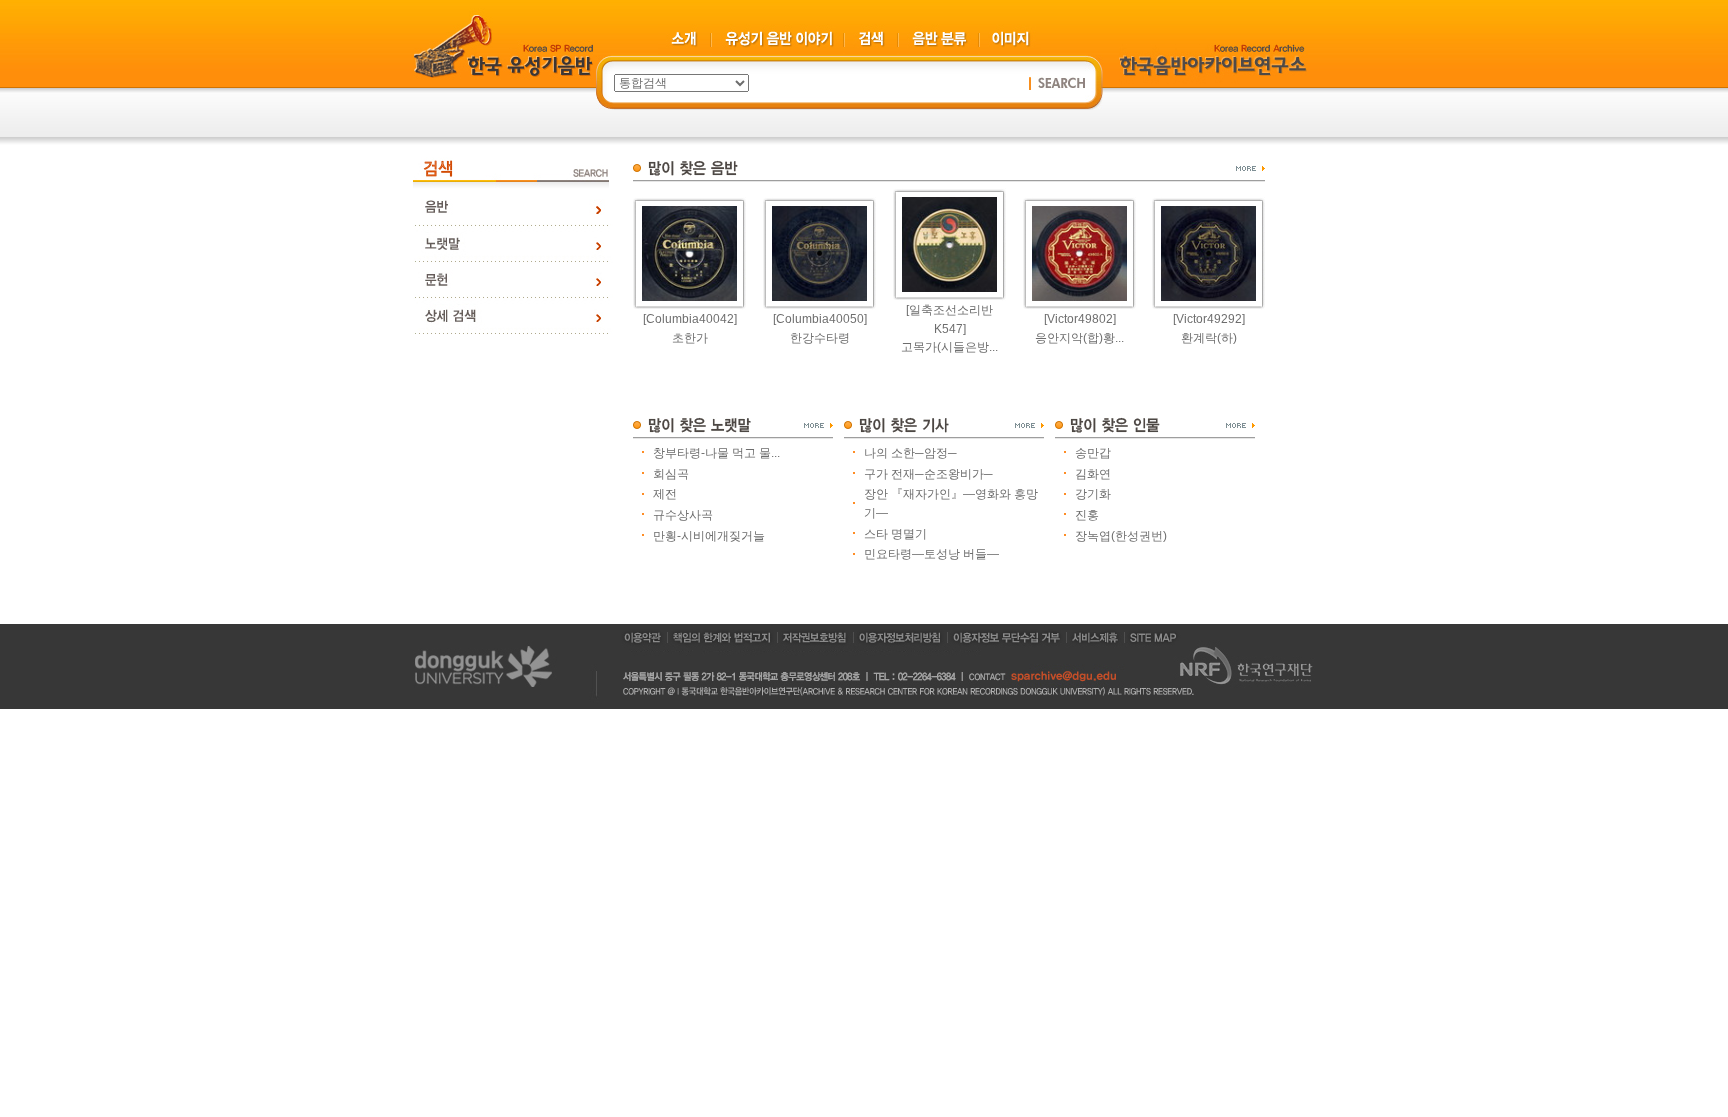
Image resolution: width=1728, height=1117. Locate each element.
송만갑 (1093, 453)
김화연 (1093, 474)
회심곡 (671, 474)
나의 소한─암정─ (910, 453)
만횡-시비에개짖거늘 (709, 536)
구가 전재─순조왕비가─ (928, 474)
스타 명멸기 (895, 534)
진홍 (1087, 515)
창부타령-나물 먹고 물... (716, 453)
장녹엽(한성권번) (1121, 536)
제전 (665, 494)
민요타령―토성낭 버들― (931, 554)
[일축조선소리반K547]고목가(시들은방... (949, 328)
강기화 (1093, 494)
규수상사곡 (683, 515)
